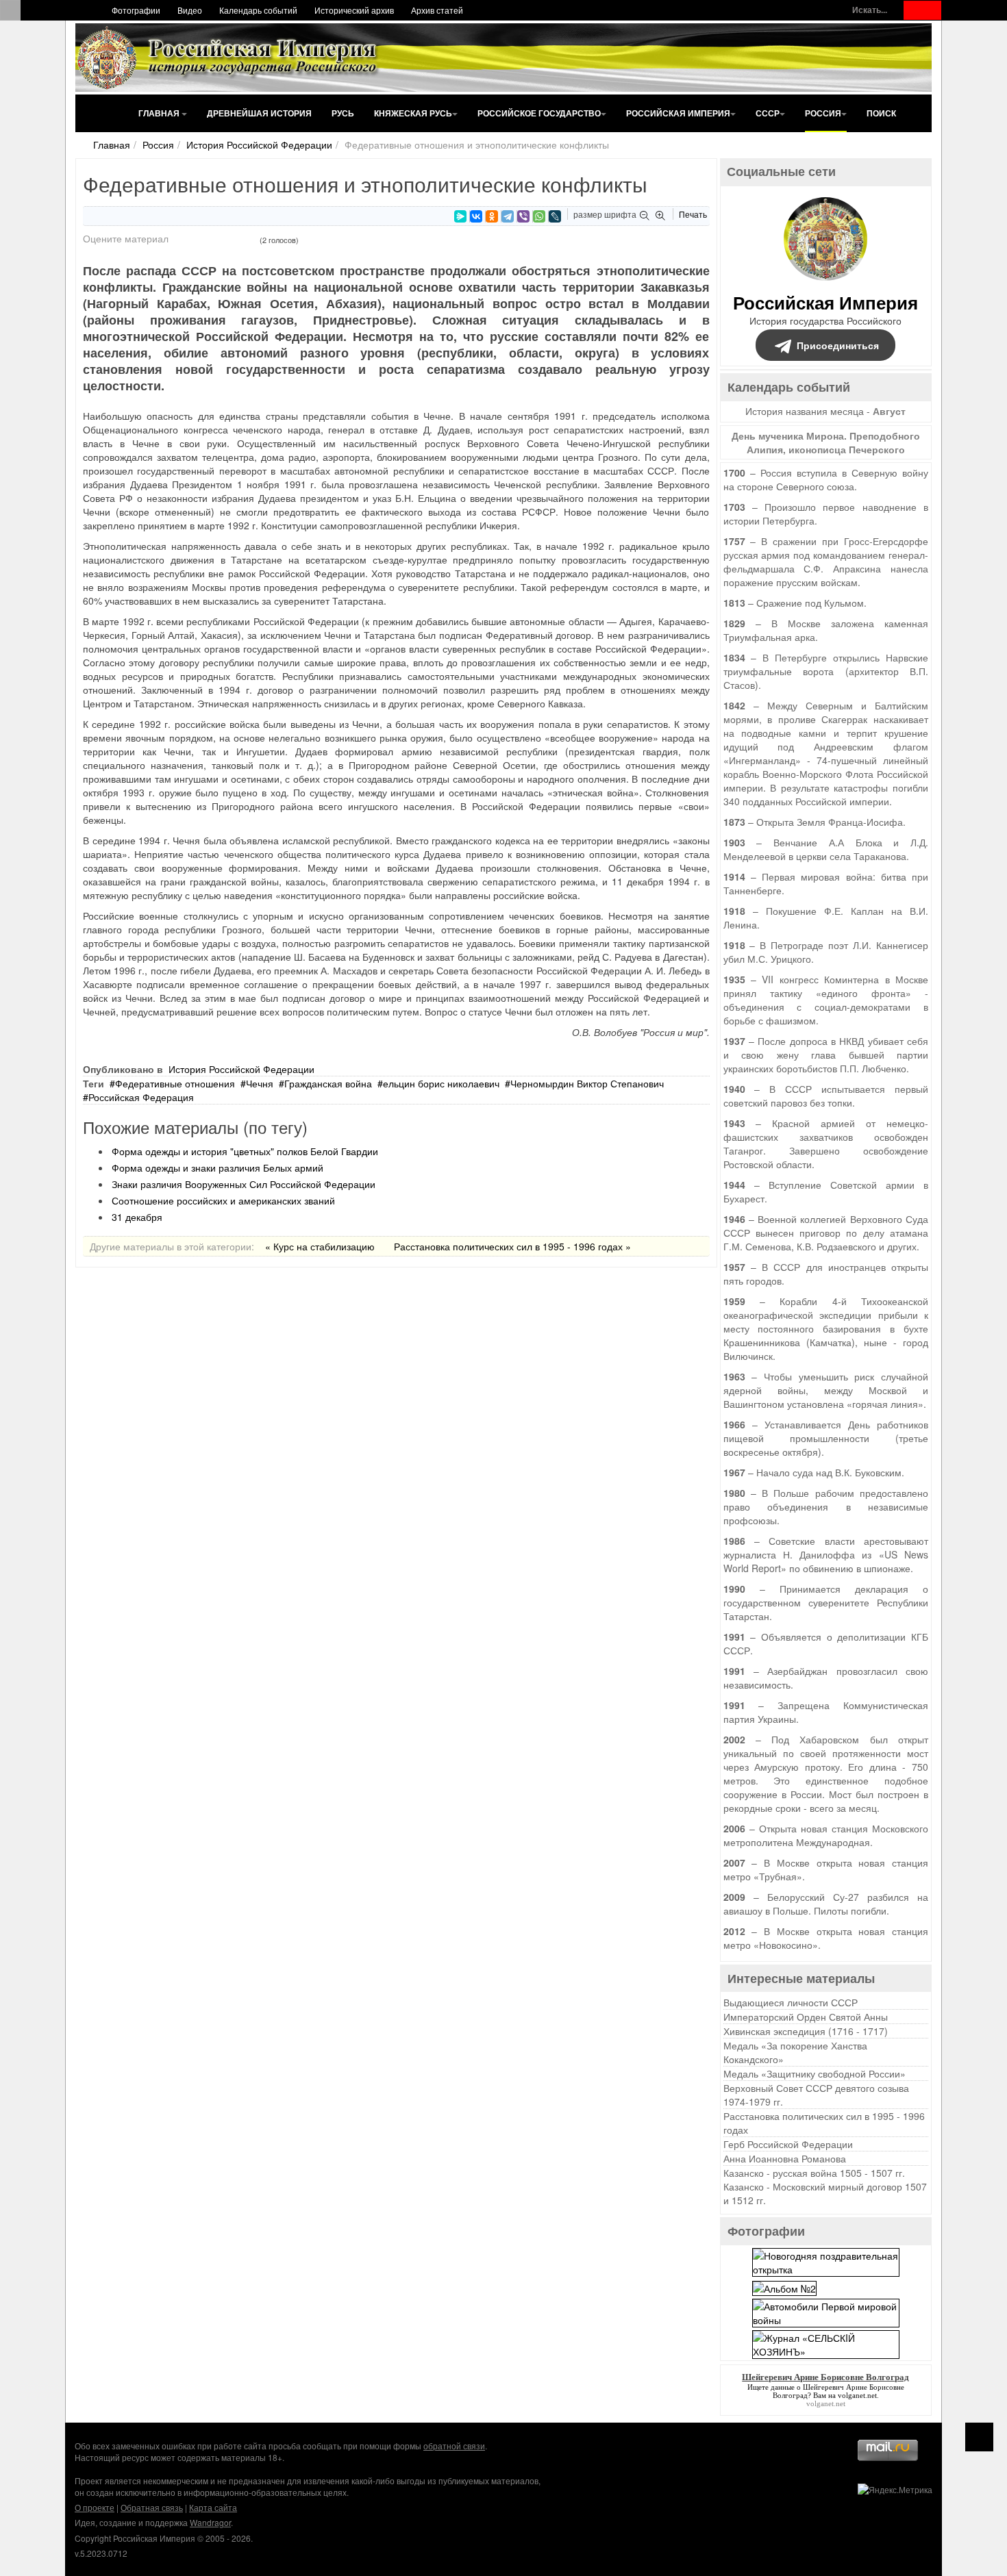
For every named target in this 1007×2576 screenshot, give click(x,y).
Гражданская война (328, 1083)
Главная (160, 113)
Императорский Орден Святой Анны (806, 2017)
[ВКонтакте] (476, 216)
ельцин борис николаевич (441, 1083)
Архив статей (437, 10)
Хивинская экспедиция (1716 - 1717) (806, 2031)
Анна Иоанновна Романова (785, 2158)
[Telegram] (508, 216)
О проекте (95, 2507)
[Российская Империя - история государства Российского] (229, 58)
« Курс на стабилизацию (320, 1246)
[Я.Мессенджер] (460, 216)
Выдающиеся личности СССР (791, 2002)
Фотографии (136, 10)
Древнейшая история (259, 113)
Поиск (881, 113)
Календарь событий (258, 10)
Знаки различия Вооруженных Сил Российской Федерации (244, 1184)
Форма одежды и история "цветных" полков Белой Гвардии (245, 1151)
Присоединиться (838, 345)
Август (889, 411)
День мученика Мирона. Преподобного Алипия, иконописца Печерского (826, 442)
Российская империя (678, 113)
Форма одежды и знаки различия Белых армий (217, 1167)
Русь (343, 113)
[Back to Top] (979, 2437)
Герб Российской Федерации (788, 2144)
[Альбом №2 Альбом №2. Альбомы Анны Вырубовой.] (784, 2286)
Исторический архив (354, 10)
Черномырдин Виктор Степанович (587, 1083)
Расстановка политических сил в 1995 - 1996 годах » (512, 1246)
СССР (768, 113)
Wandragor (210, 2522)
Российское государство (539, 113)
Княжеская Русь (413, 113)
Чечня (260, 1083)
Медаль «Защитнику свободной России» (815, 2073)
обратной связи (454, 2446)
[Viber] (523, 216)
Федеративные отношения (175, 1083)
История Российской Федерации (259, 144)
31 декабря (137, 1217)
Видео (190, 10)
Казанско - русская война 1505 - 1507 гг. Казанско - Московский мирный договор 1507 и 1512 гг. (825, 2186)
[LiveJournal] (555, 216)
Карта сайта (213, 2507)
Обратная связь (152, 2507)
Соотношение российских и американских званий (223, 1200)
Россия (823, 113)
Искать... (870, 10)
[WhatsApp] (539, 216)
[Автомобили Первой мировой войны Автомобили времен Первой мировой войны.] (826, 2311)
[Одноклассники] (492, 216)
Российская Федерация (141, 1097)
